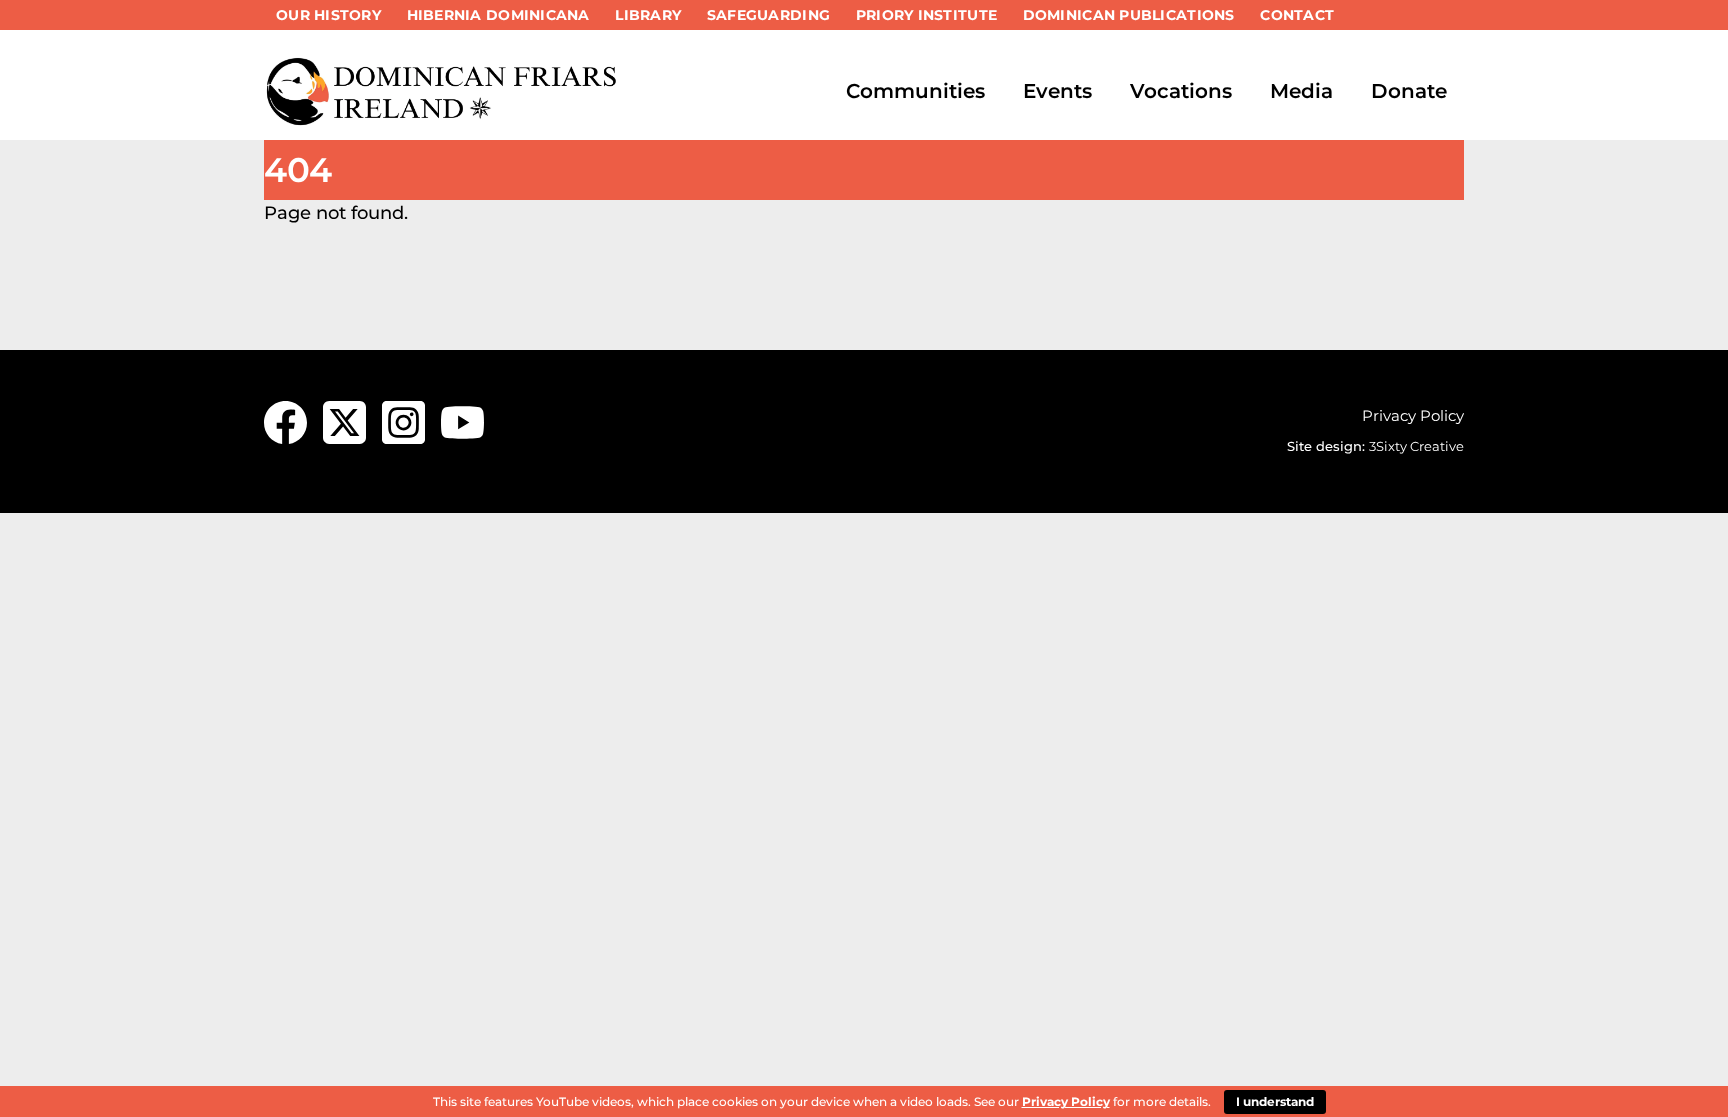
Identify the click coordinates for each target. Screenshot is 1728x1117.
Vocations (1181, 91)
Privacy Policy (1413, 415)
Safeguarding (768, 15)
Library (648, 15)
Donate (1409, 91)
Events (1057, 91)
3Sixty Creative (1416, 446)
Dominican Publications (1129, 15)
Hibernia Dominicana (498, 15)
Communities (915, 91)
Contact (1297, 15)
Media (1301, 91)
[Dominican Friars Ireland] (444, 117)
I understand (1275, 1101)
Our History (328, 15)
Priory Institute (926, 15)
